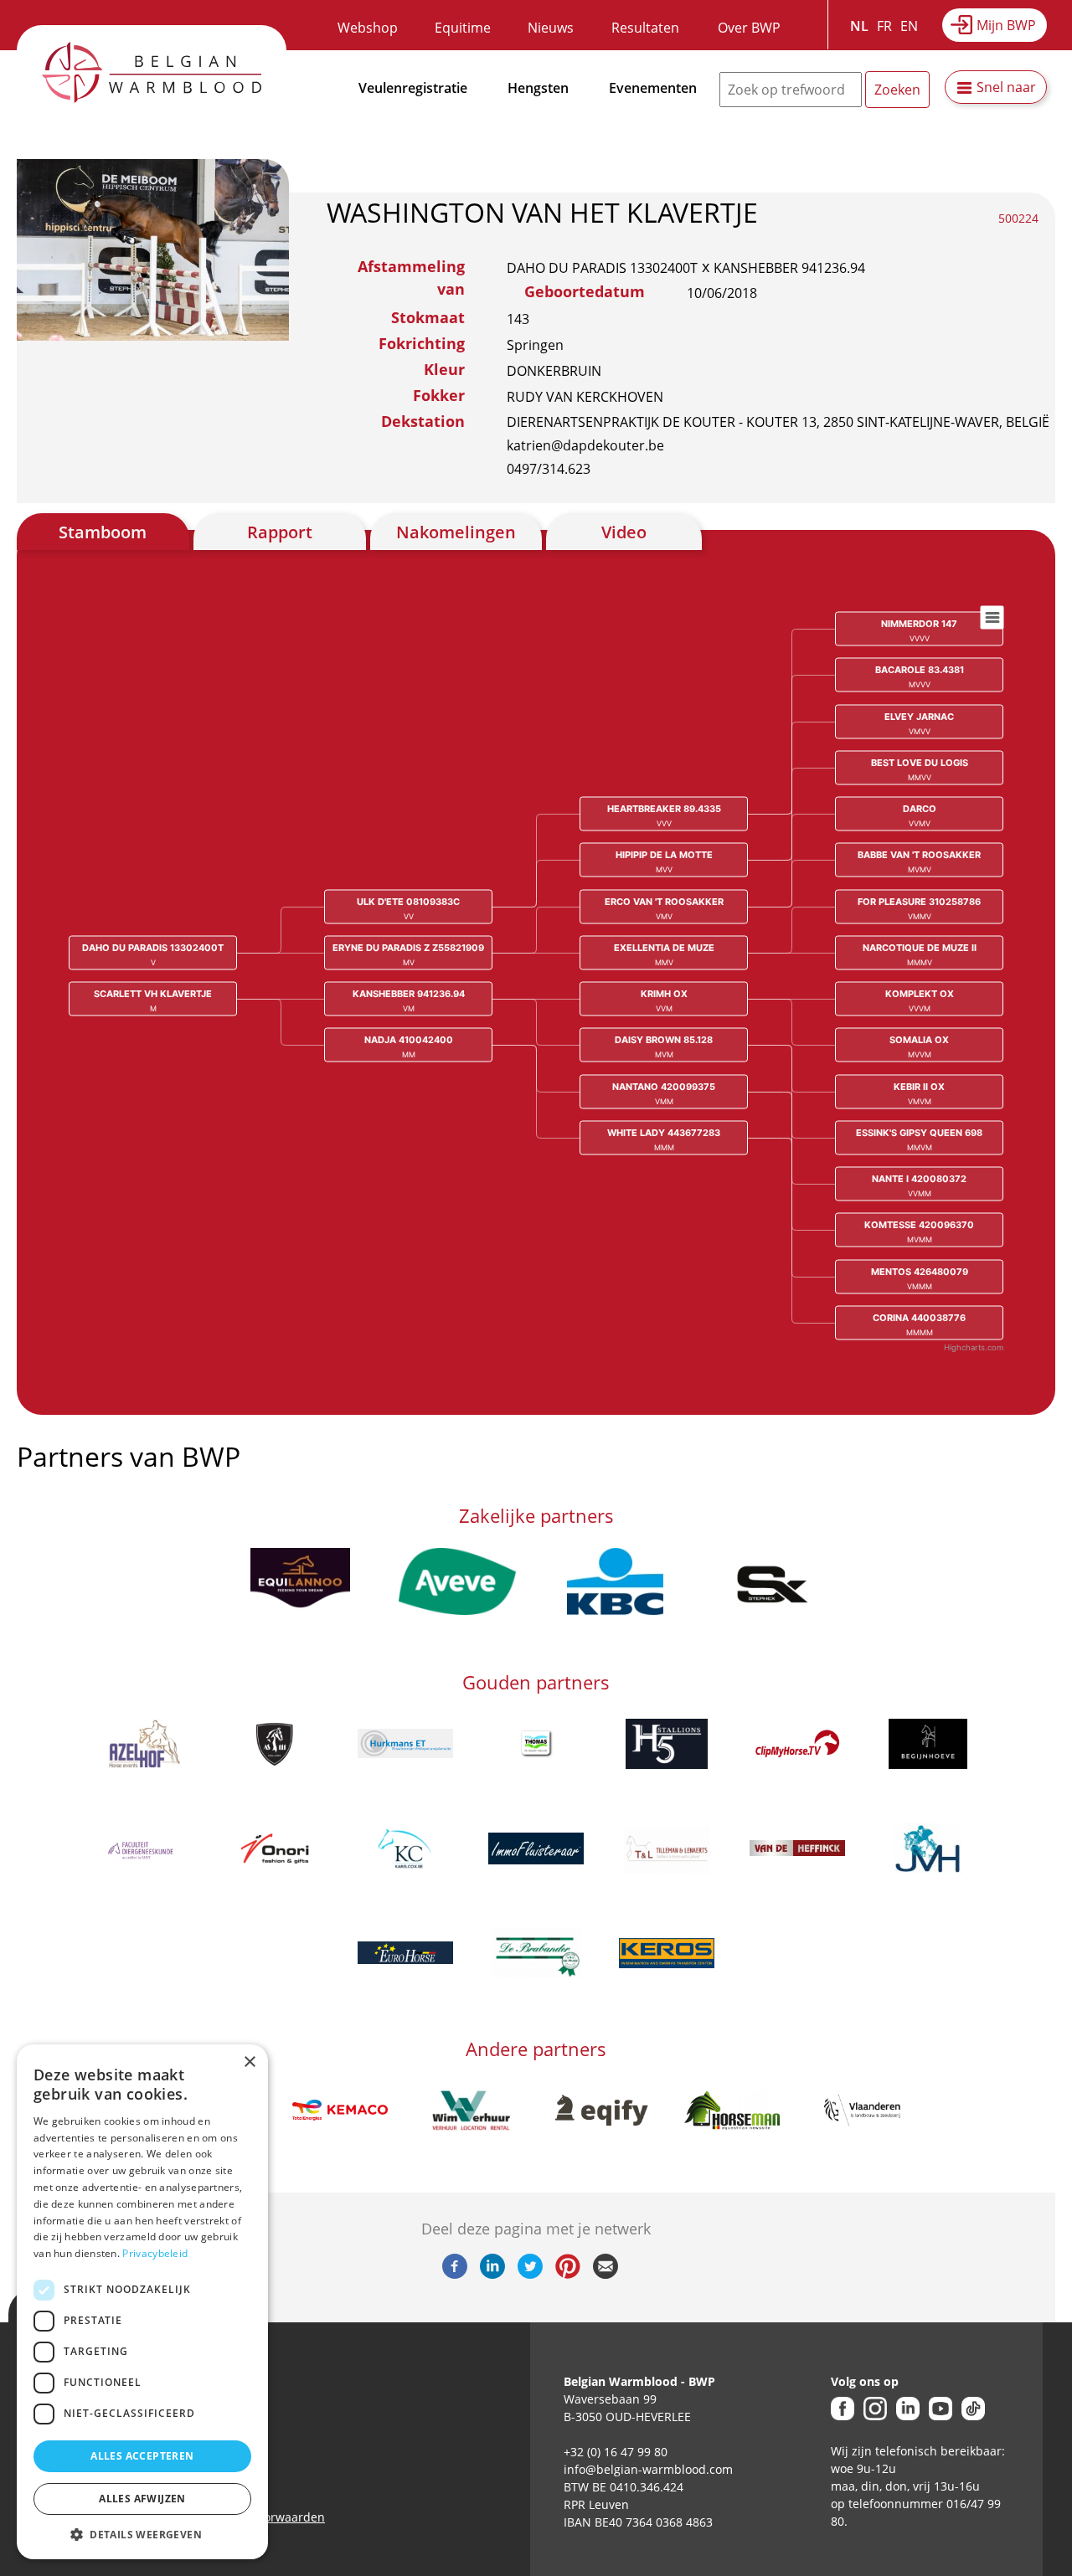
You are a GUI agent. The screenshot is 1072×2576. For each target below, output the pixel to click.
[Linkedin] (492, 2274)
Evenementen (653, 88)
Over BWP (749, 28)
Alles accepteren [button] (142, 2456)
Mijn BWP (1006, 25)
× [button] (249, 2062)
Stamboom (103, 532)
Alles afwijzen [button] (142, 2499)
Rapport (280, 532)
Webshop (368, 28)
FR (884, 26)
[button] (142, 2534)
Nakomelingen (456, 532)
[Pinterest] (568, 2274)
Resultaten (645, 28)
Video (624, 532)
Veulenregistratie (413, 88)
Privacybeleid (155, 2253)
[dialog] (142, 2302)
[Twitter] (530, 2274)
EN (909, 26)
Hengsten (538, 88)
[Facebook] (455, 2274)
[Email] (606, 2274)
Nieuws (551, 28)
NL (859, 26)
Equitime (463, 28)
